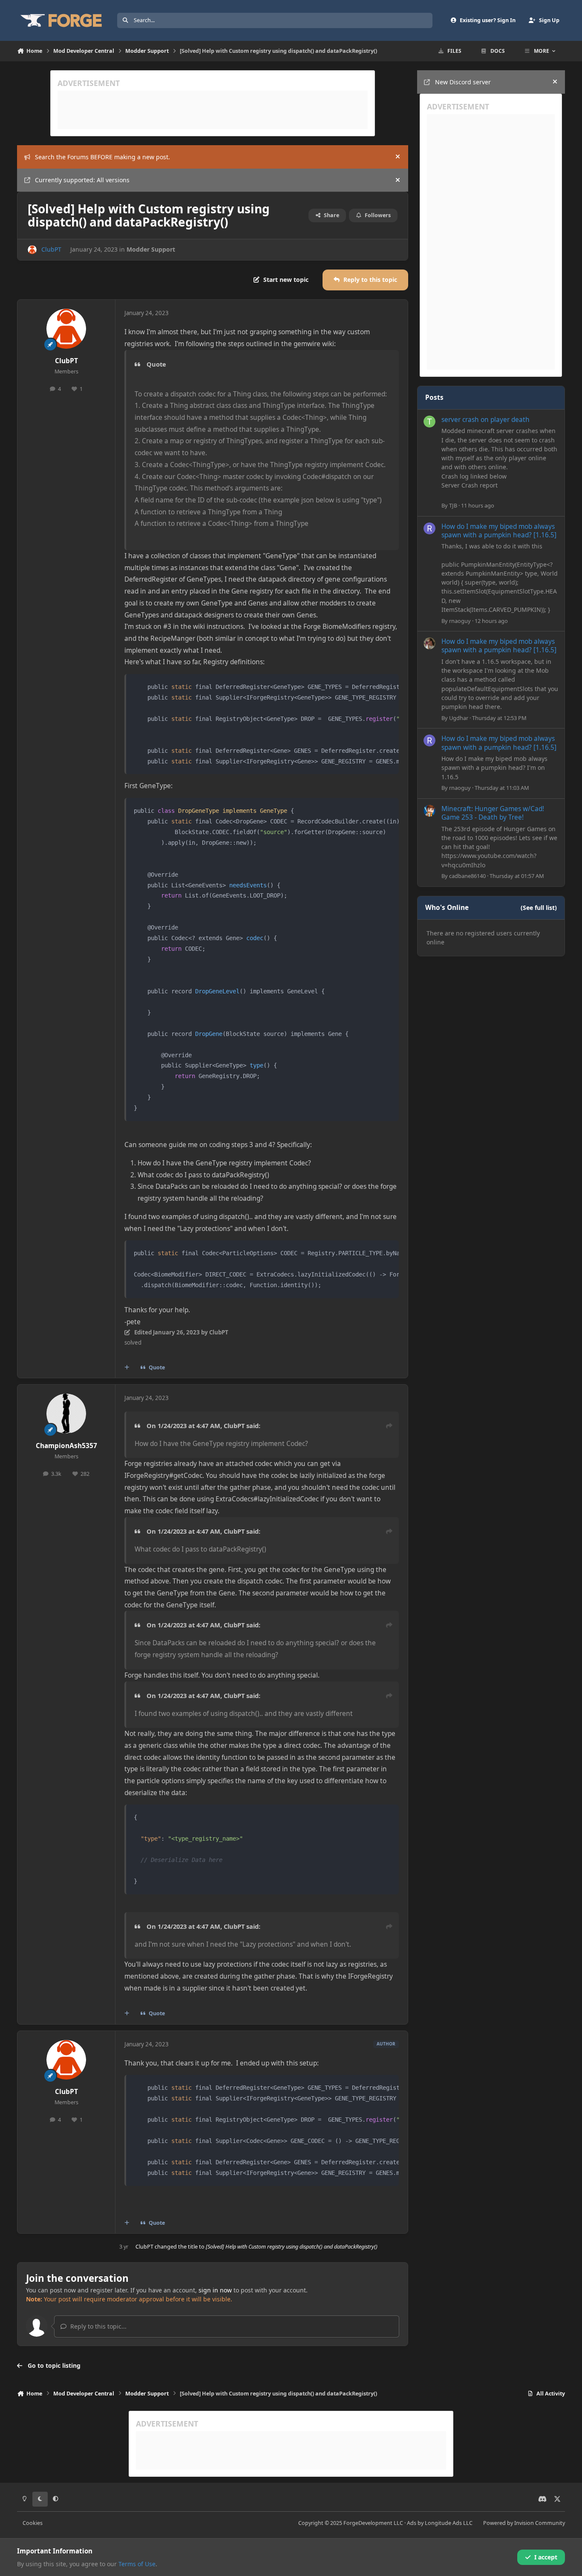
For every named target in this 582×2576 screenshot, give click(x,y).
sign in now (215, 2290)
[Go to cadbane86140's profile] (429, 811)
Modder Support (151, 249)
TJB (453, 505)
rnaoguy (460, 621)
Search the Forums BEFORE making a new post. (102, 157)
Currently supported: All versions (82, 180)
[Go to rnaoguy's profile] (429, 528)
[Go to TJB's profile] (429, 422)
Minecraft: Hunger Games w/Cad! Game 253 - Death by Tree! (493, 813)
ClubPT (51, 249)
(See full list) (539, 908)
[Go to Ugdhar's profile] (429, 643)
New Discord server (463, 82)
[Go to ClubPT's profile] (32, 250)
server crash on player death (485, 420)
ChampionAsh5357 (66, 1446)
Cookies (33, 2523)
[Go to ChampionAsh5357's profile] (66, 1414)
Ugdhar (459, 718)
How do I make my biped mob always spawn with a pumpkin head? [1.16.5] (499, 531)
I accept (546, 2557)
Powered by (524, 2523)
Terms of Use (137, 2564)
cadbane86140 (467, 876)
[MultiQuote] (127, 1368)
